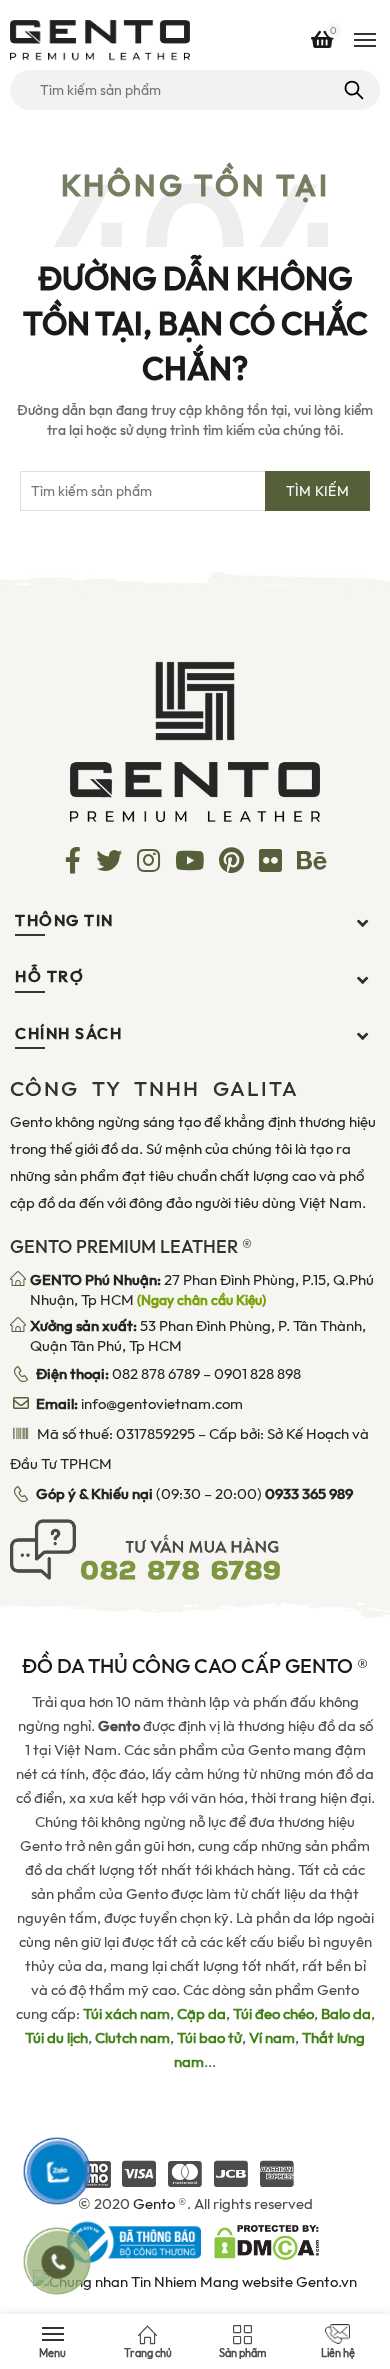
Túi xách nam (126, 2014)
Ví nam (272, 2038)
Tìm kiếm (352, 90)
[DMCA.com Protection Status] (266, 2241)
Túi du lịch (56, 2038)
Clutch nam (132, 2038)
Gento (154, 2204)
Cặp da (201, 2014)
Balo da (346, 2014)
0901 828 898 (257, 1374)
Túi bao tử (209, 2038)
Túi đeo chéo (273, 2014)
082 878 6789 (156, 1374)
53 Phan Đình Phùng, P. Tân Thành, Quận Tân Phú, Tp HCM (198, 1336)
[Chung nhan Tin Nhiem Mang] (195, 2281)
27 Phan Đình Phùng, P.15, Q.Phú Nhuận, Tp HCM (202, 1290)
